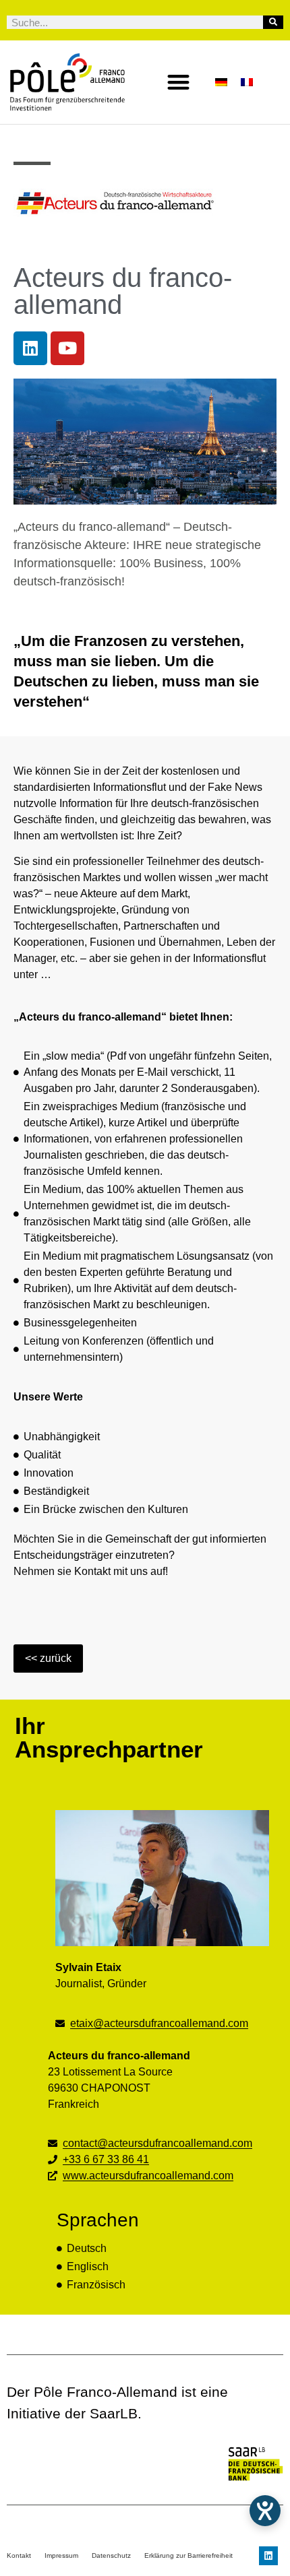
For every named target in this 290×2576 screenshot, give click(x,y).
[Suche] (273, 22)
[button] (179, 83)
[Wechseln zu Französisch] (247, 82)
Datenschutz (111, 2555)
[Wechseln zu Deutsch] (221, 82)
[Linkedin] (30, 348)
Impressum (61, 2555)
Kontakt (19, 2555)
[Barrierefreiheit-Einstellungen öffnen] (265, 2511)
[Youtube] (67, 348)
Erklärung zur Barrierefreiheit (188, 2555)
